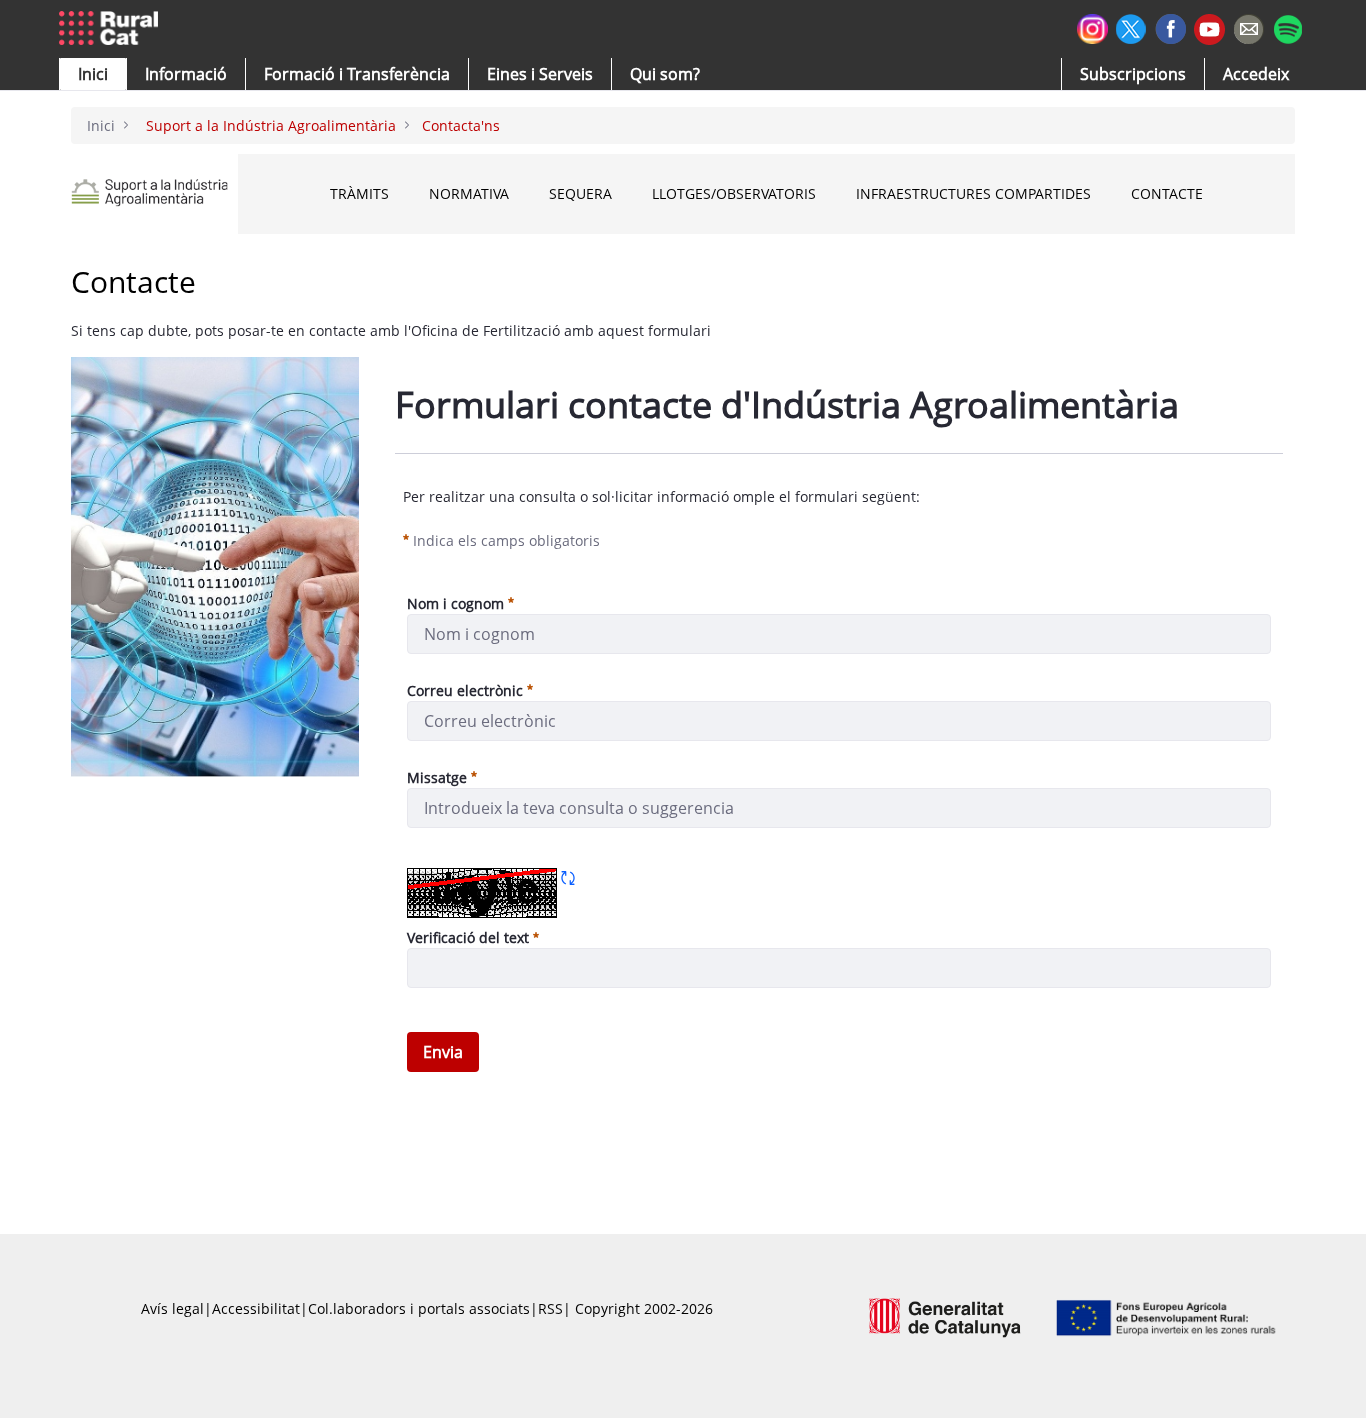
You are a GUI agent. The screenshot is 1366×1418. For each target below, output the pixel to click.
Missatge (437, 777)
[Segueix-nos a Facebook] (1170, 26)
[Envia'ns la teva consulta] (1248, 26)
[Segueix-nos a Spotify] (1287, 26)
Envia (443, 1052)
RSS (550, 1308)
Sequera (580, 193)
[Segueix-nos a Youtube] (1209, 27)
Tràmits (359, 193)
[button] (93, 74)
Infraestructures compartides (973, 193)
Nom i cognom (455, 603)
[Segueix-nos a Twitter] (1131, 26)
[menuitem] (357, 74)
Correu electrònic (465, 690)
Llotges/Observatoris (734, 193)
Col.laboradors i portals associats (419, 1308)
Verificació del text (473, 937)
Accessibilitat (256, 1308)
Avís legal (172, 1308)
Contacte (1167, 193)
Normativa (469, 193)
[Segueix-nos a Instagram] (1092, 26)
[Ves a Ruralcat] (112, 29)
